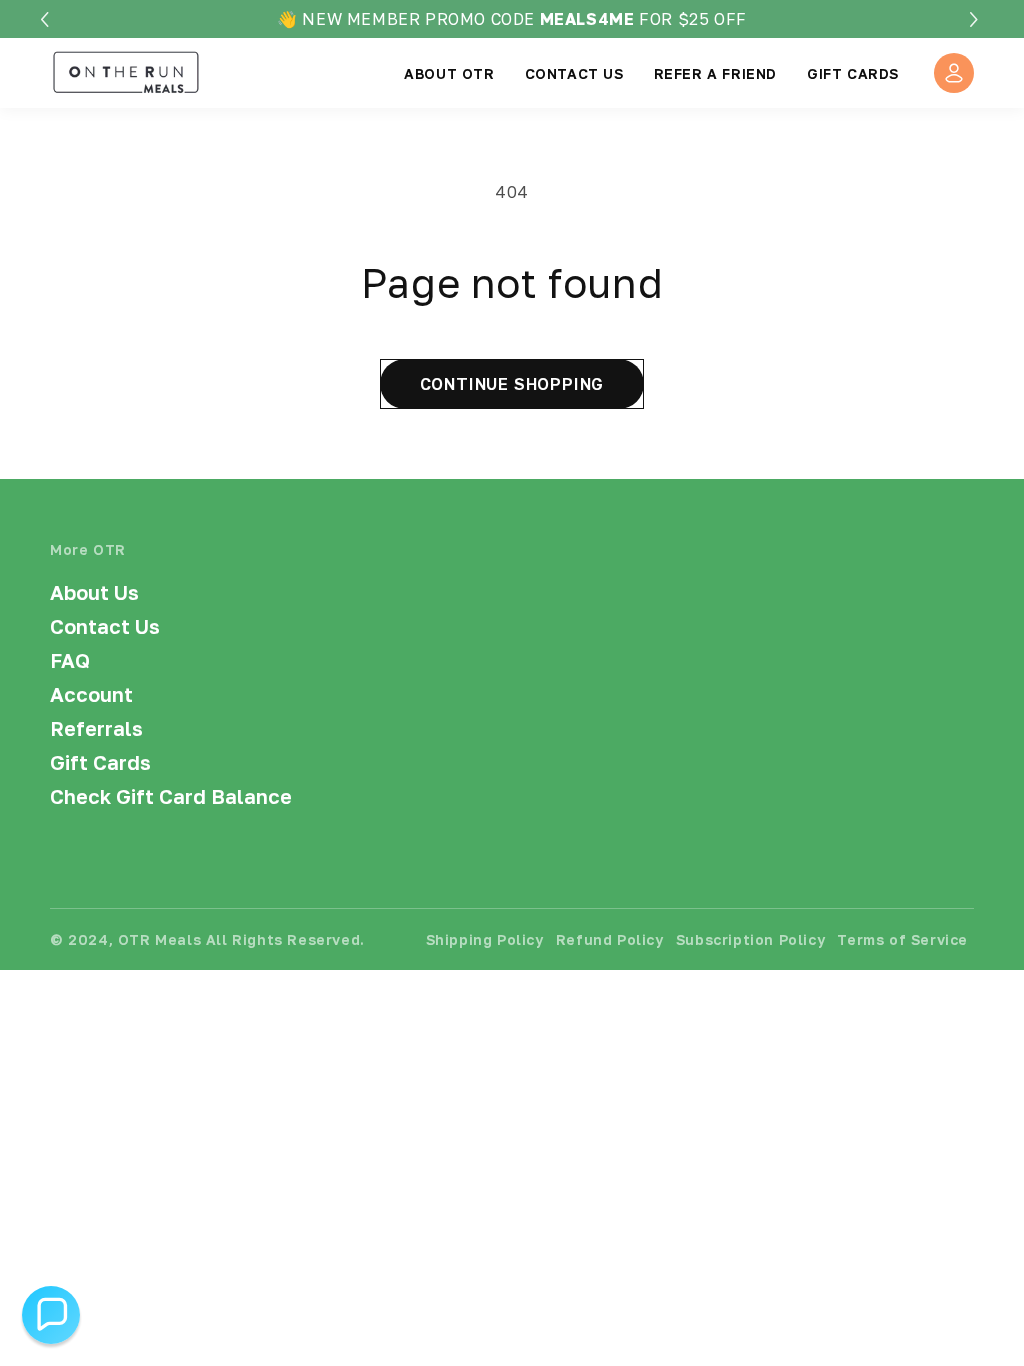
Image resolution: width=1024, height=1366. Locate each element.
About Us (94, 592)
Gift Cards (853, 73)
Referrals (96, 728)
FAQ (70, 660)
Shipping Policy (485, 939)
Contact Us (105, 626)
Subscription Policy (750, 939)
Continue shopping (512, 384)
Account (91, 694)
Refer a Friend (715, 73)
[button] (976, 19)
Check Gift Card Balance (171, 796)
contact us (574, 73)
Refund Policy (610, 939)
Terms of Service (902, 939)
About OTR (449, 73)
